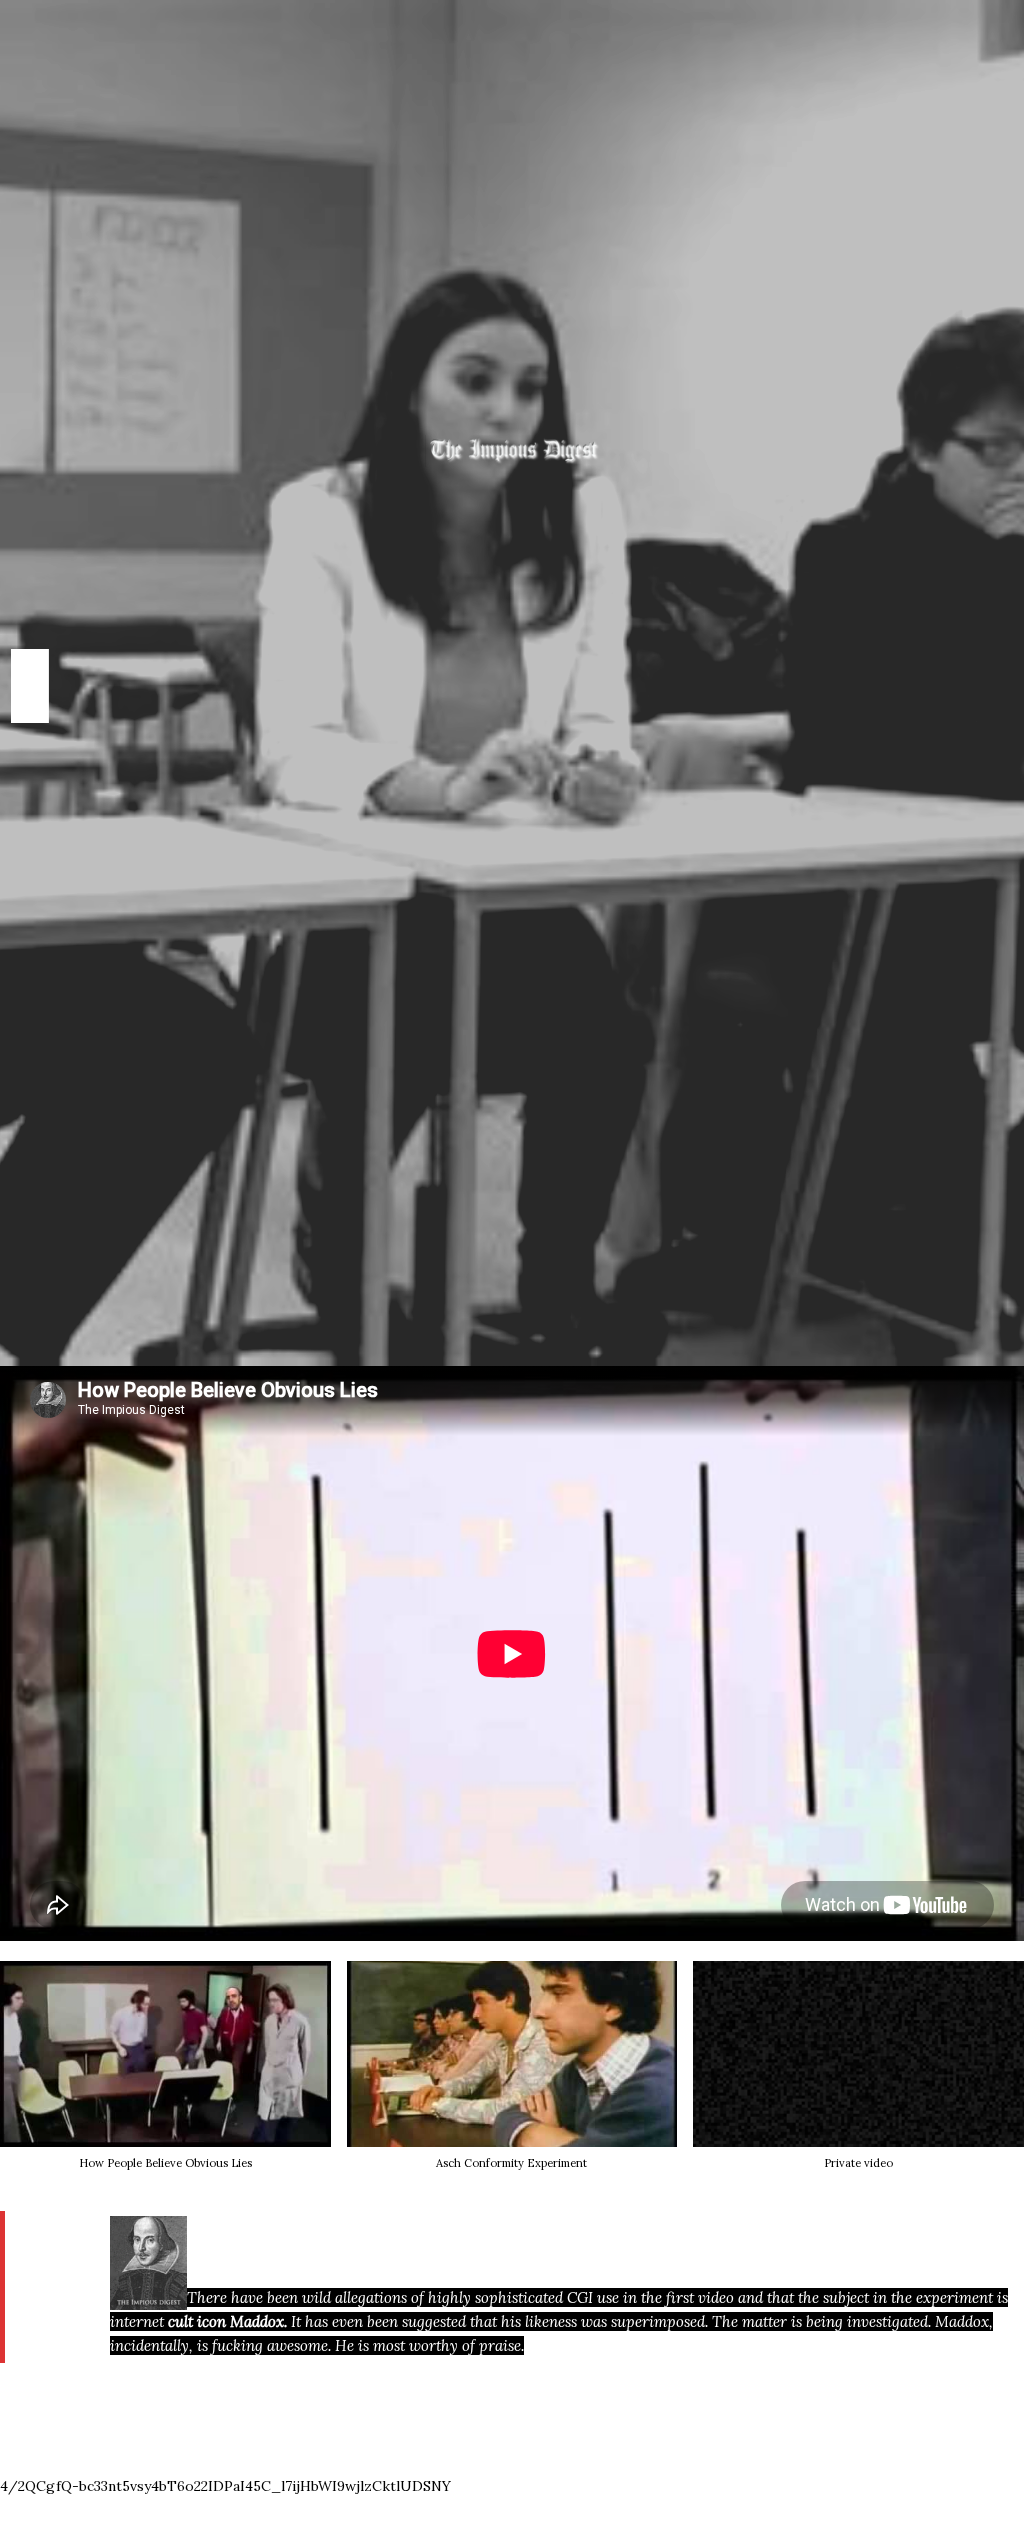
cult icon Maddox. (227, 2321)
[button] (512, 2075)
